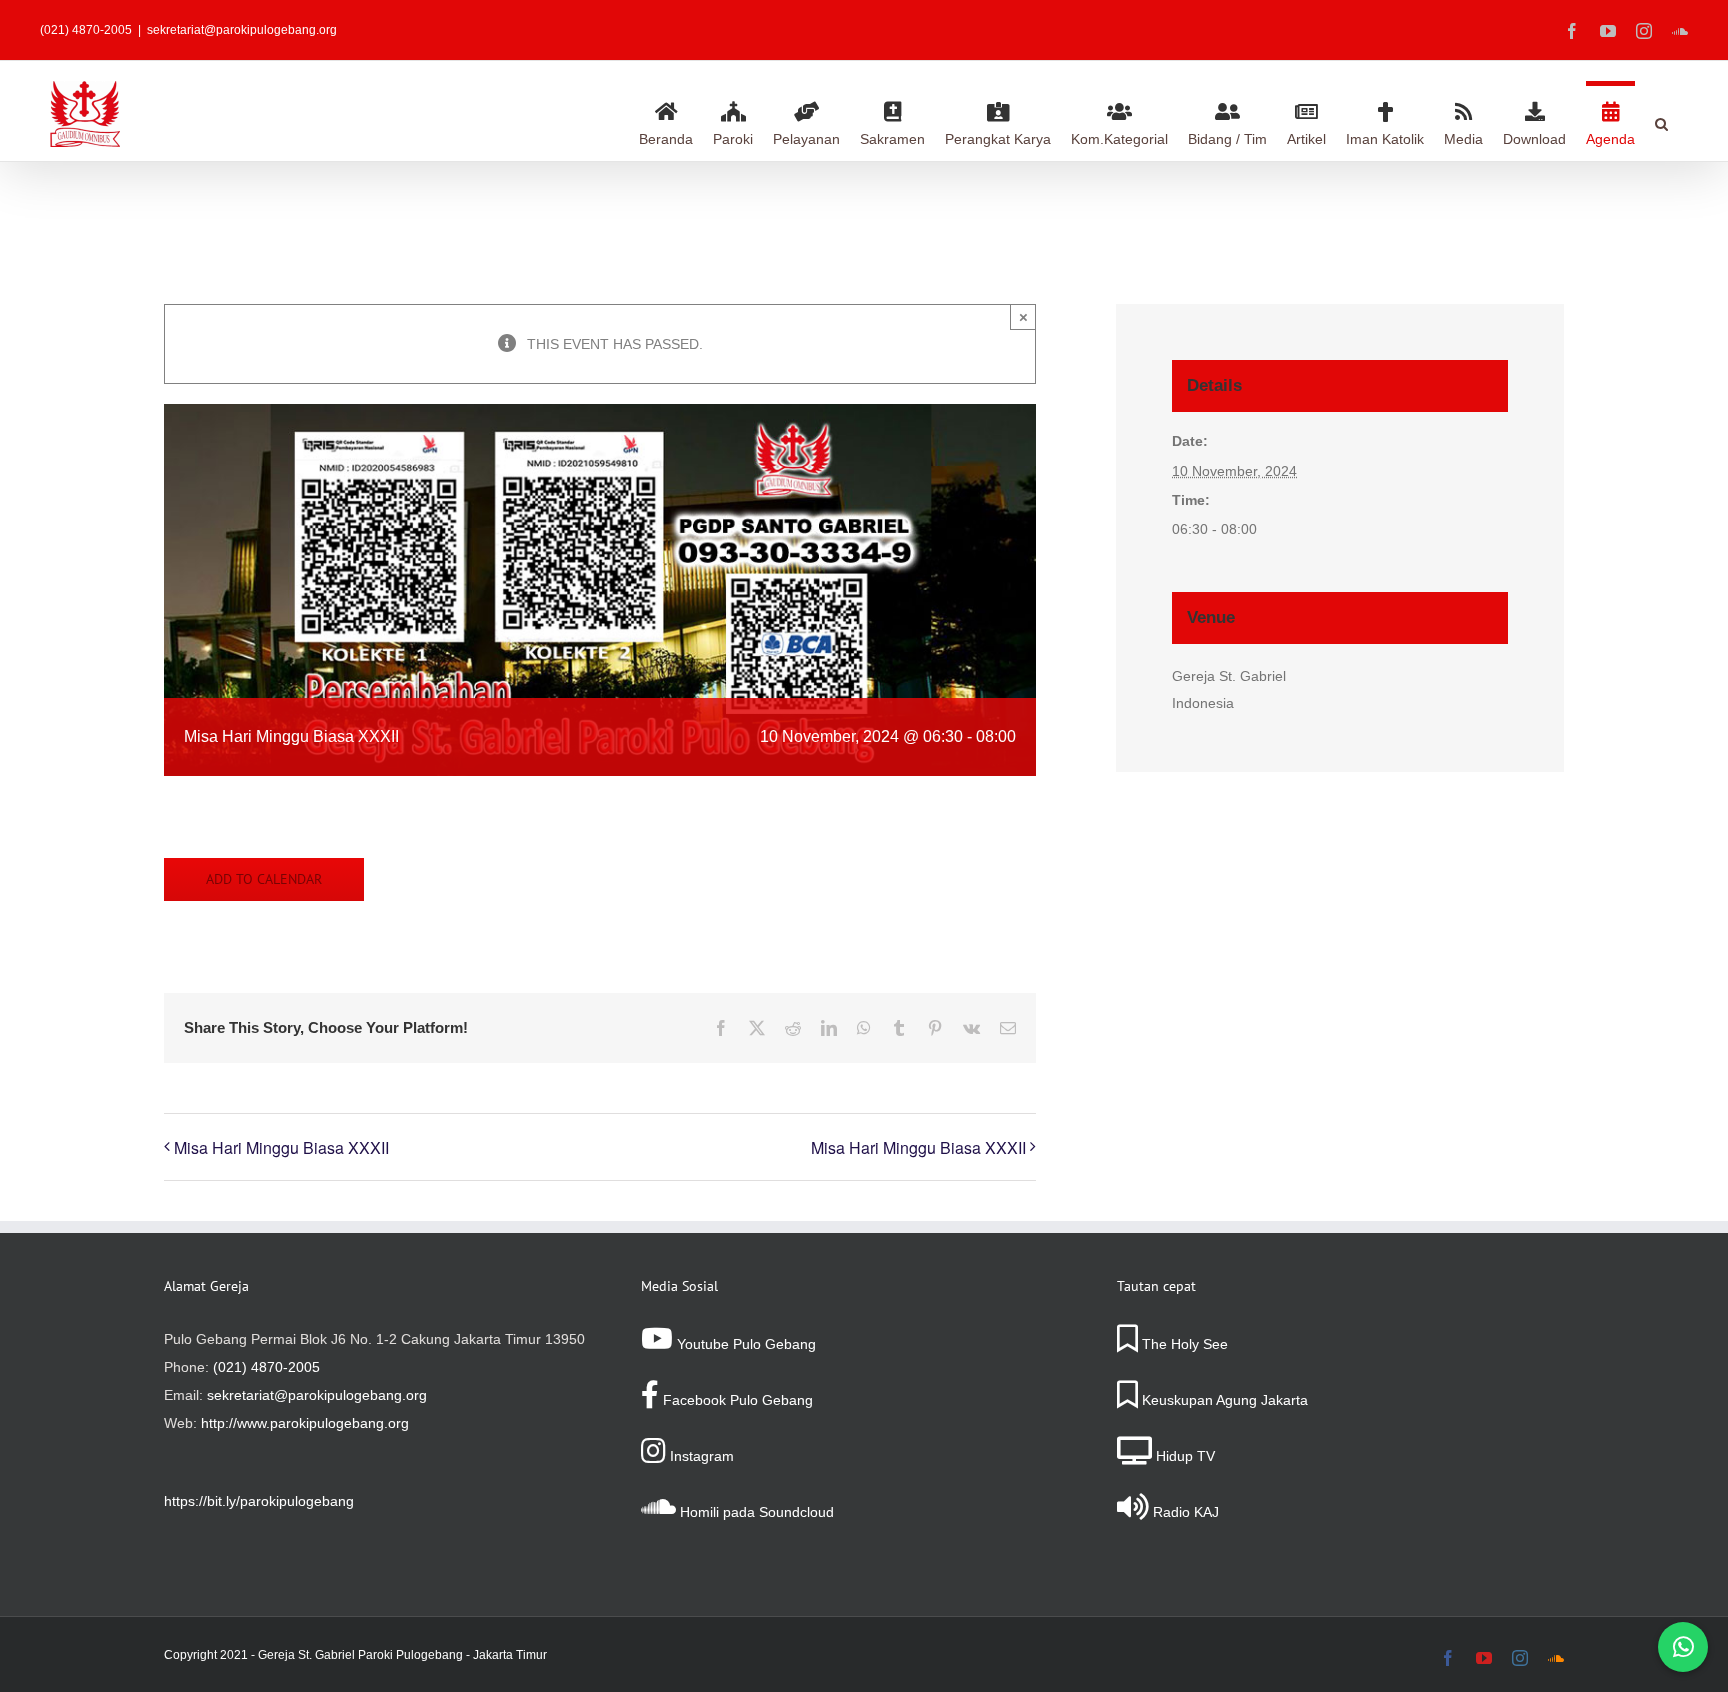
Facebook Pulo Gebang (736, 1400)
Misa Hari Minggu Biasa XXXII (281, 1147)
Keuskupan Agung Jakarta (1223, 1400)
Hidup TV (1183, 1456)
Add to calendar (264, 879)
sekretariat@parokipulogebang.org (242, 30)
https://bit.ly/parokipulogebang (259, 1501)
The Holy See (1183, 1344)
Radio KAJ (1184, 1512)
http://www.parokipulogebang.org (305, 1423)
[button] (1661, 121)
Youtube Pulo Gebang (744, 1344)
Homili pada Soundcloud (755, 1512)
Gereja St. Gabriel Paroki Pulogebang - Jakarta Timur (402, 1655)
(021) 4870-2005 (266, 1367)
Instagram (700, 1456)
